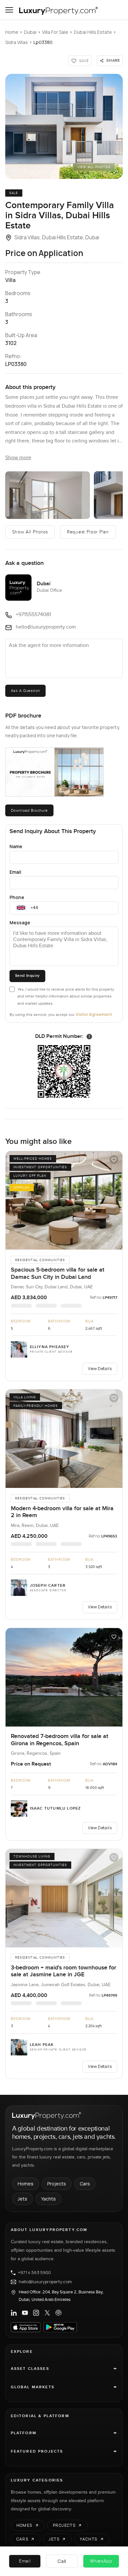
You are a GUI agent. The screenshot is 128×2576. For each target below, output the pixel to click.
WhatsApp (101, 2561)
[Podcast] (58, 2313)
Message (20, 923)
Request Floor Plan (88, 532)
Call (62, 2561)
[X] (47, 2313)
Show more (18, 458)
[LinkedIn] (14, 2313)
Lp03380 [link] (43, 42)
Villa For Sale (55, 32)
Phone (17, 897)
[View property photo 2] (48, 495)
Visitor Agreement (94, 1014)
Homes (26, 2184)
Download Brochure (29, 810)
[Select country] (21, 908)
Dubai (30, 32)
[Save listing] (114, 1160)
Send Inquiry (27, 976)
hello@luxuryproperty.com (45, 2282)
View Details (100, 1369)
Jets (22, 2199)
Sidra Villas (17, 42)
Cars (85, 2184)
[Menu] (9, 10)
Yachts (48, 2199)
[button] (64, 126)
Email (15, 872)
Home (12, 32)
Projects (57, 2184)
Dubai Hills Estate (93, 32)
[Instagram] (36, 2313)
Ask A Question (25, 691)
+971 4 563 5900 (34, 2273)
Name (16, 846)
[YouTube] (25, 2313)
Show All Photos (30, 532)
